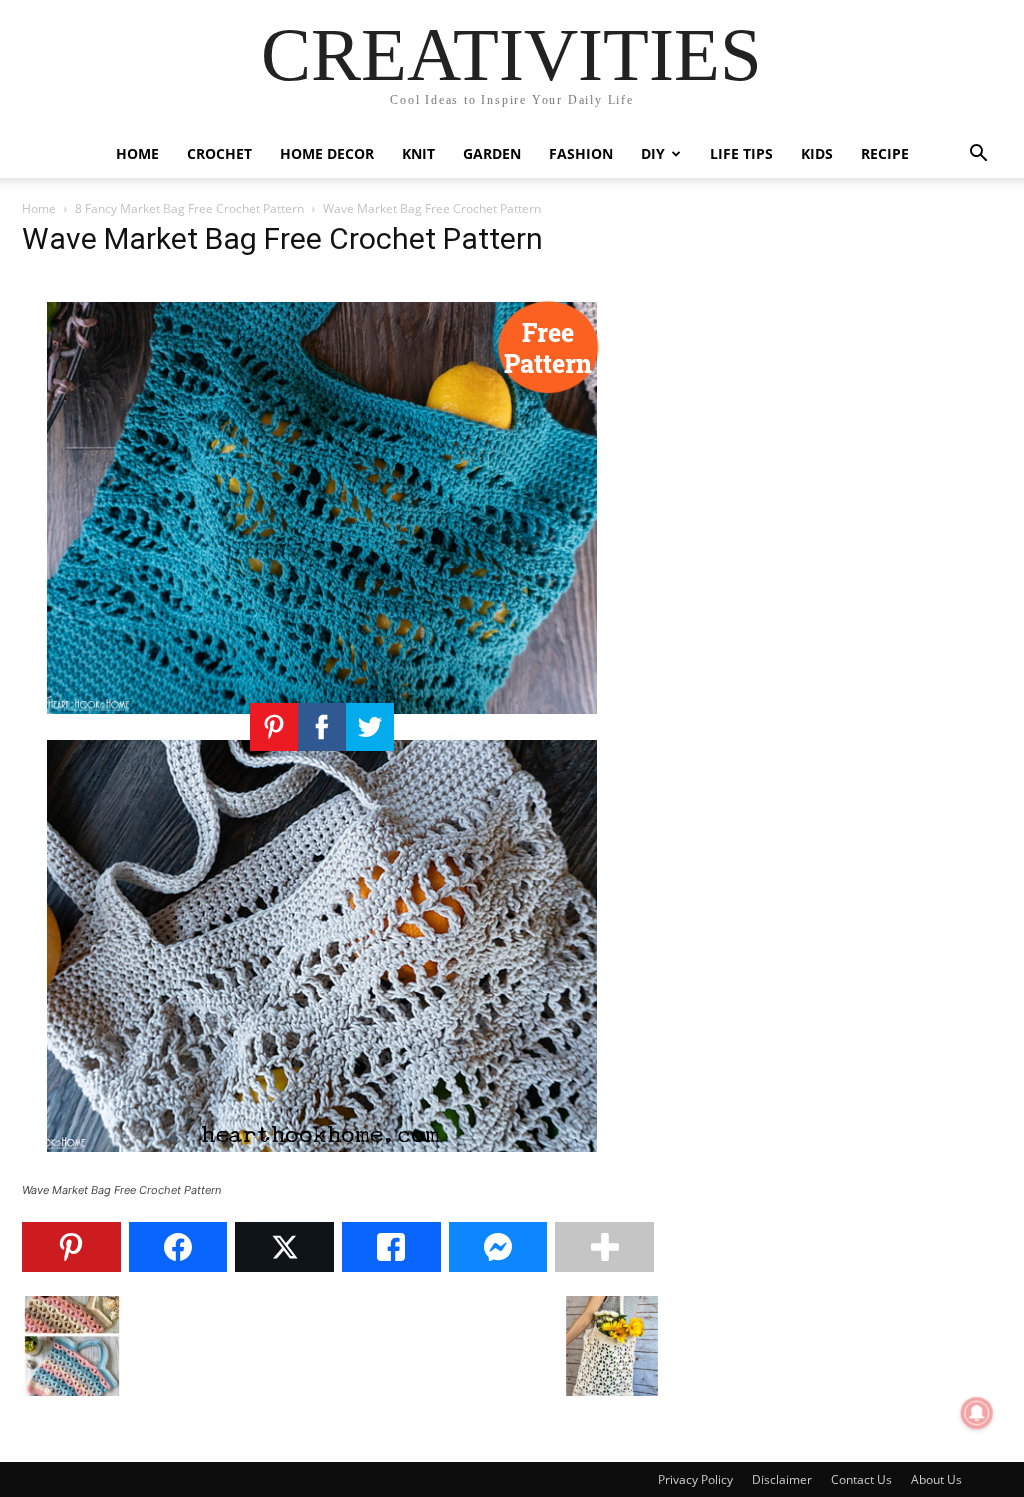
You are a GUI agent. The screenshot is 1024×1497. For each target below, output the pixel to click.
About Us (936, 1479)
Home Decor (327, 153)
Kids (817, 153)
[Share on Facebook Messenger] (498, 1247)
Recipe (885, 153)
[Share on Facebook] (178, 1247)
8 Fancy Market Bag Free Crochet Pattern (189, 208)
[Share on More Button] (604, 1247)
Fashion (581, 153)
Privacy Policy (695, 1479)
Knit (418, 153)
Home (137, 153)
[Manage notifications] (977, 1413)
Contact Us (861, 1479)
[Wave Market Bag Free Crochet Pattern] (322, 1171)
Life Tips (741, 153)
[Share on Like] (391, 1247)
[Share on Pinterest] (71, 1247)
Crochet (219, 153)
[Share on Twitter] (284, 1247)
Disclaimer (782, 1479)
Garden (492, 153)
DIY (653, 153)
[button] (978, 155)
